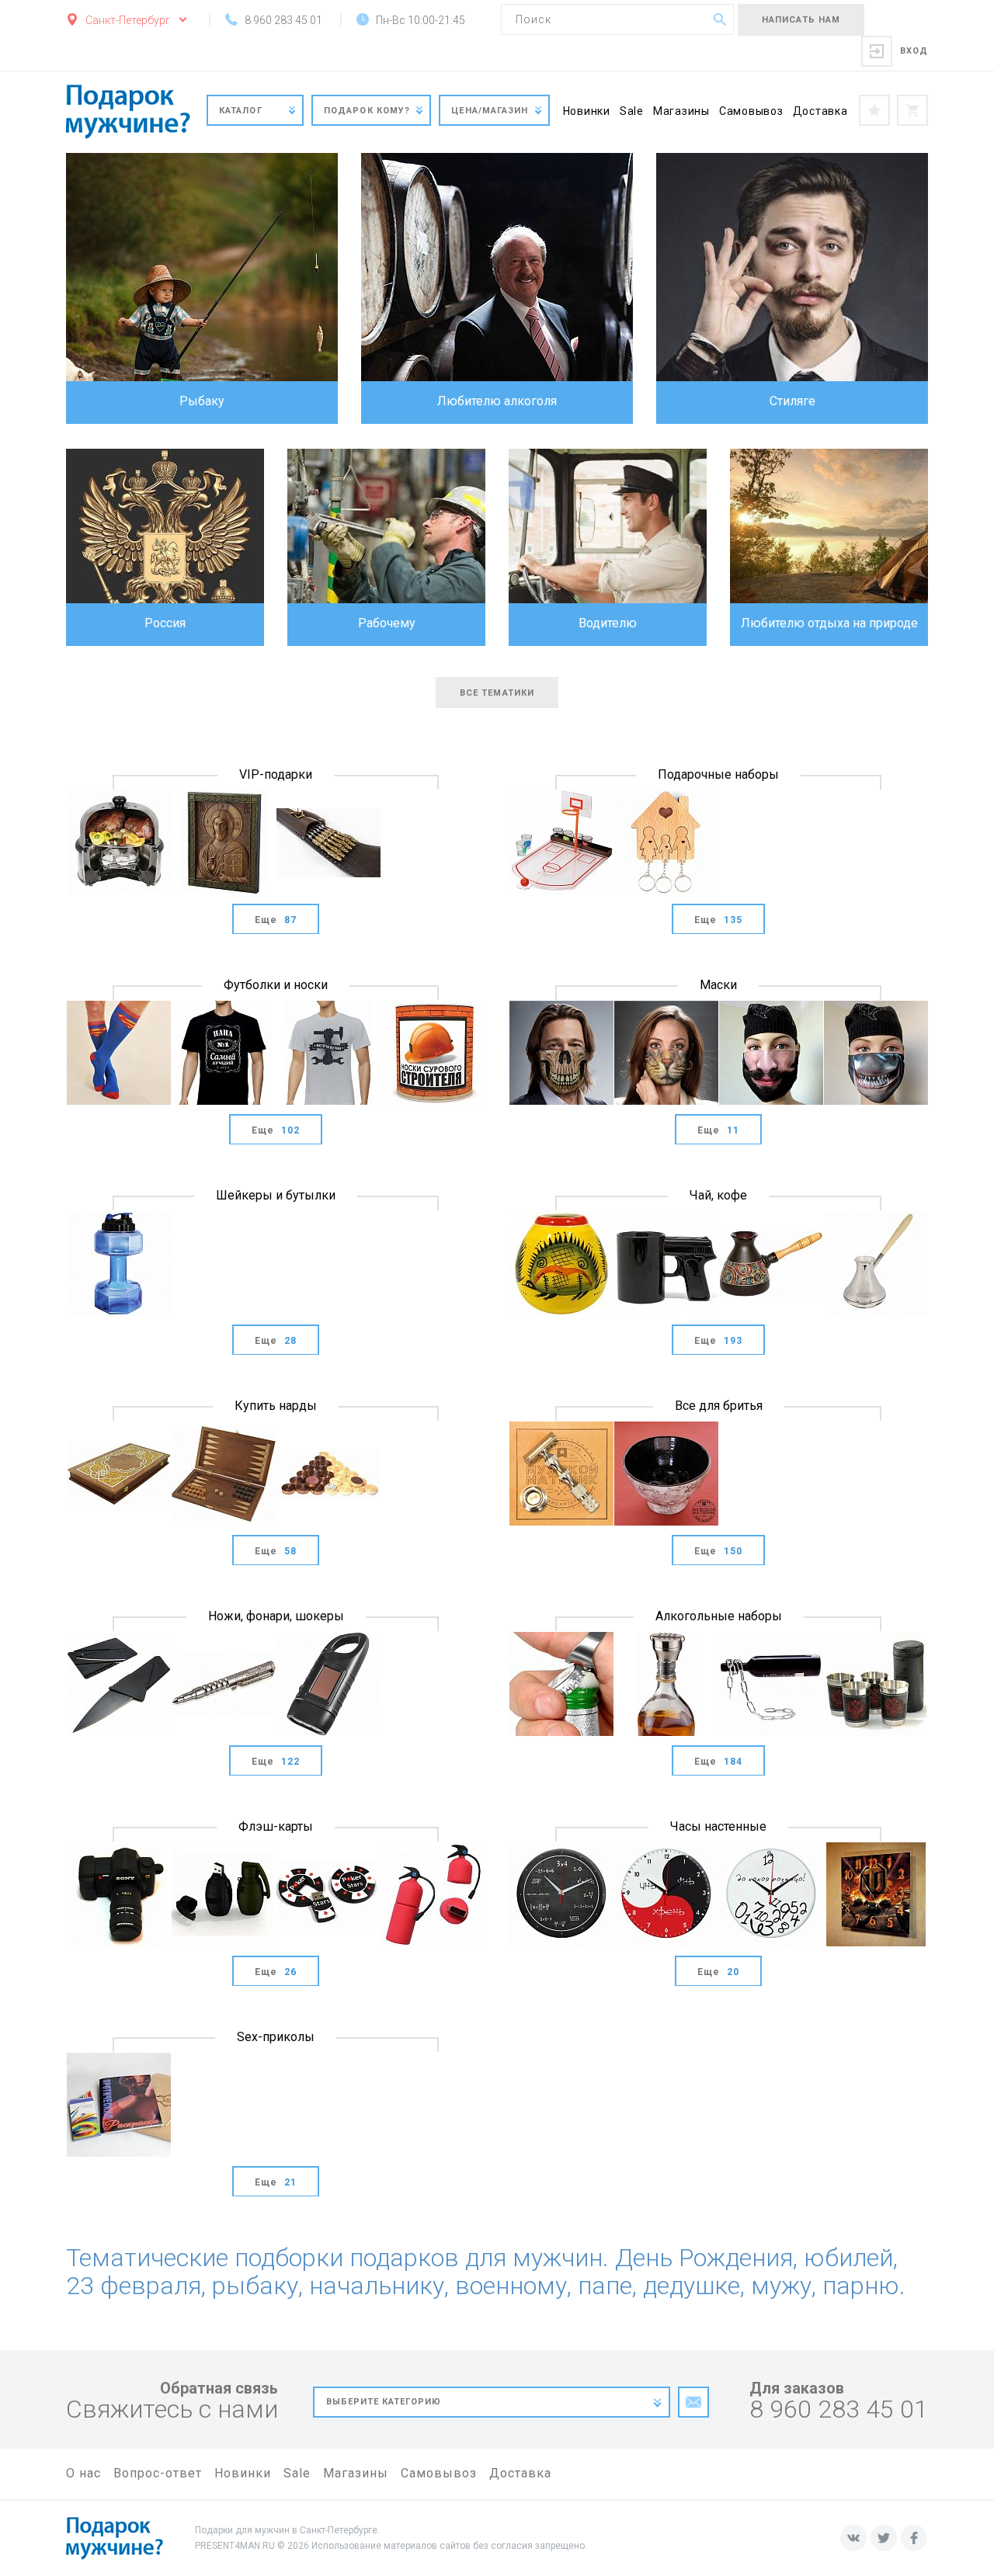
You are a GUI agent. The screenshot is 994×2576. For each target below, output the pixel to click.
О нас (83, 2473)
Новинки (587, 111)
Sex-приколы (276, 2037)
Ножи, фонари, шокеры (276, 1616)
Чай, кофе (718, 1195)
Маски (718, 985)
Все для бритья (719, 1406)
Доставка (820, 111)
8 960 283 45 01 (839, 2409)
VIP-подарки (276, 774)
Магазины (681, 111)
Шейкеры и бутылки (276, 1195)
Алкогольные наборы (719, 1616)
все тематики (497, 693)
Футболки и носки (276, 985)
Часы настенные (718, 1826)
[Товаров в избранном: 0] (874, 110)
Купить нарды (276, 1406)
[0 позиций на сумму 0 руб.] (912, 110)
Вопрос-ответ (158, 2473)
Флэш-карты (276, 1826)
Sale (632, 111)
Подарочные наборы (718, 774)
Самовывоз (751, 111)
